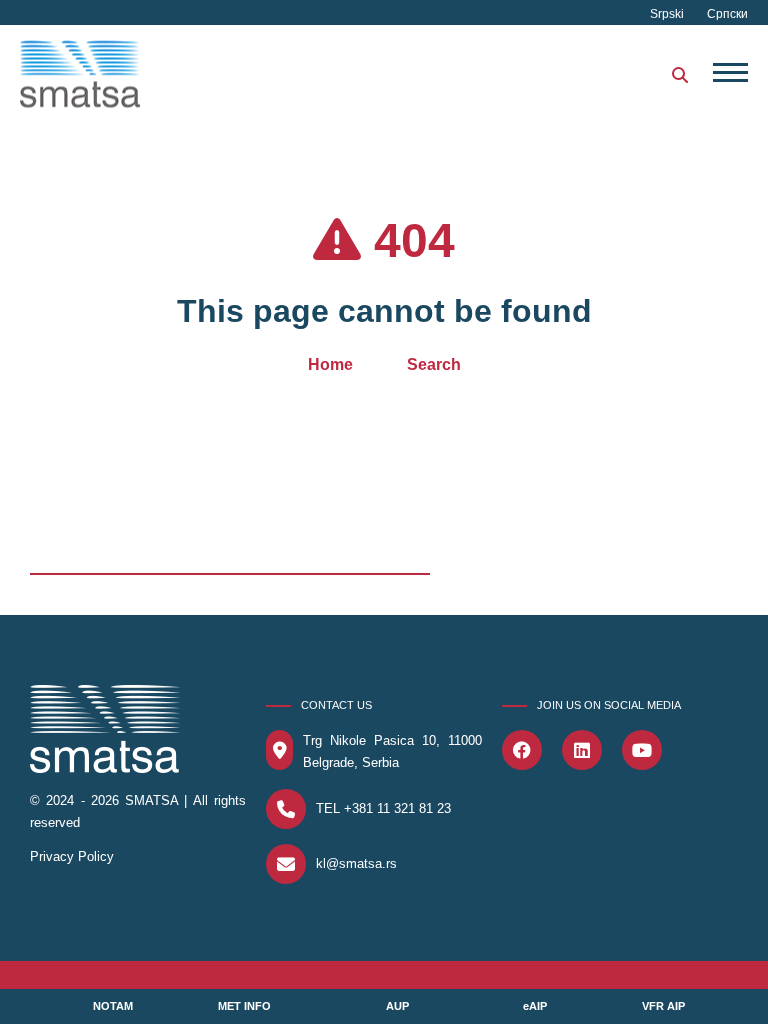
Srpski (668, 14)
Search (434, 364)
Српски (727, 14)
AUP (397, 1006)
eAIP (535, 1006)
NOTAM (113, 1006)
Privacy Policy (72, 856)
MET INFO (244, 1006)
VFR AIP (663, 1006)
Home (330, 364)
